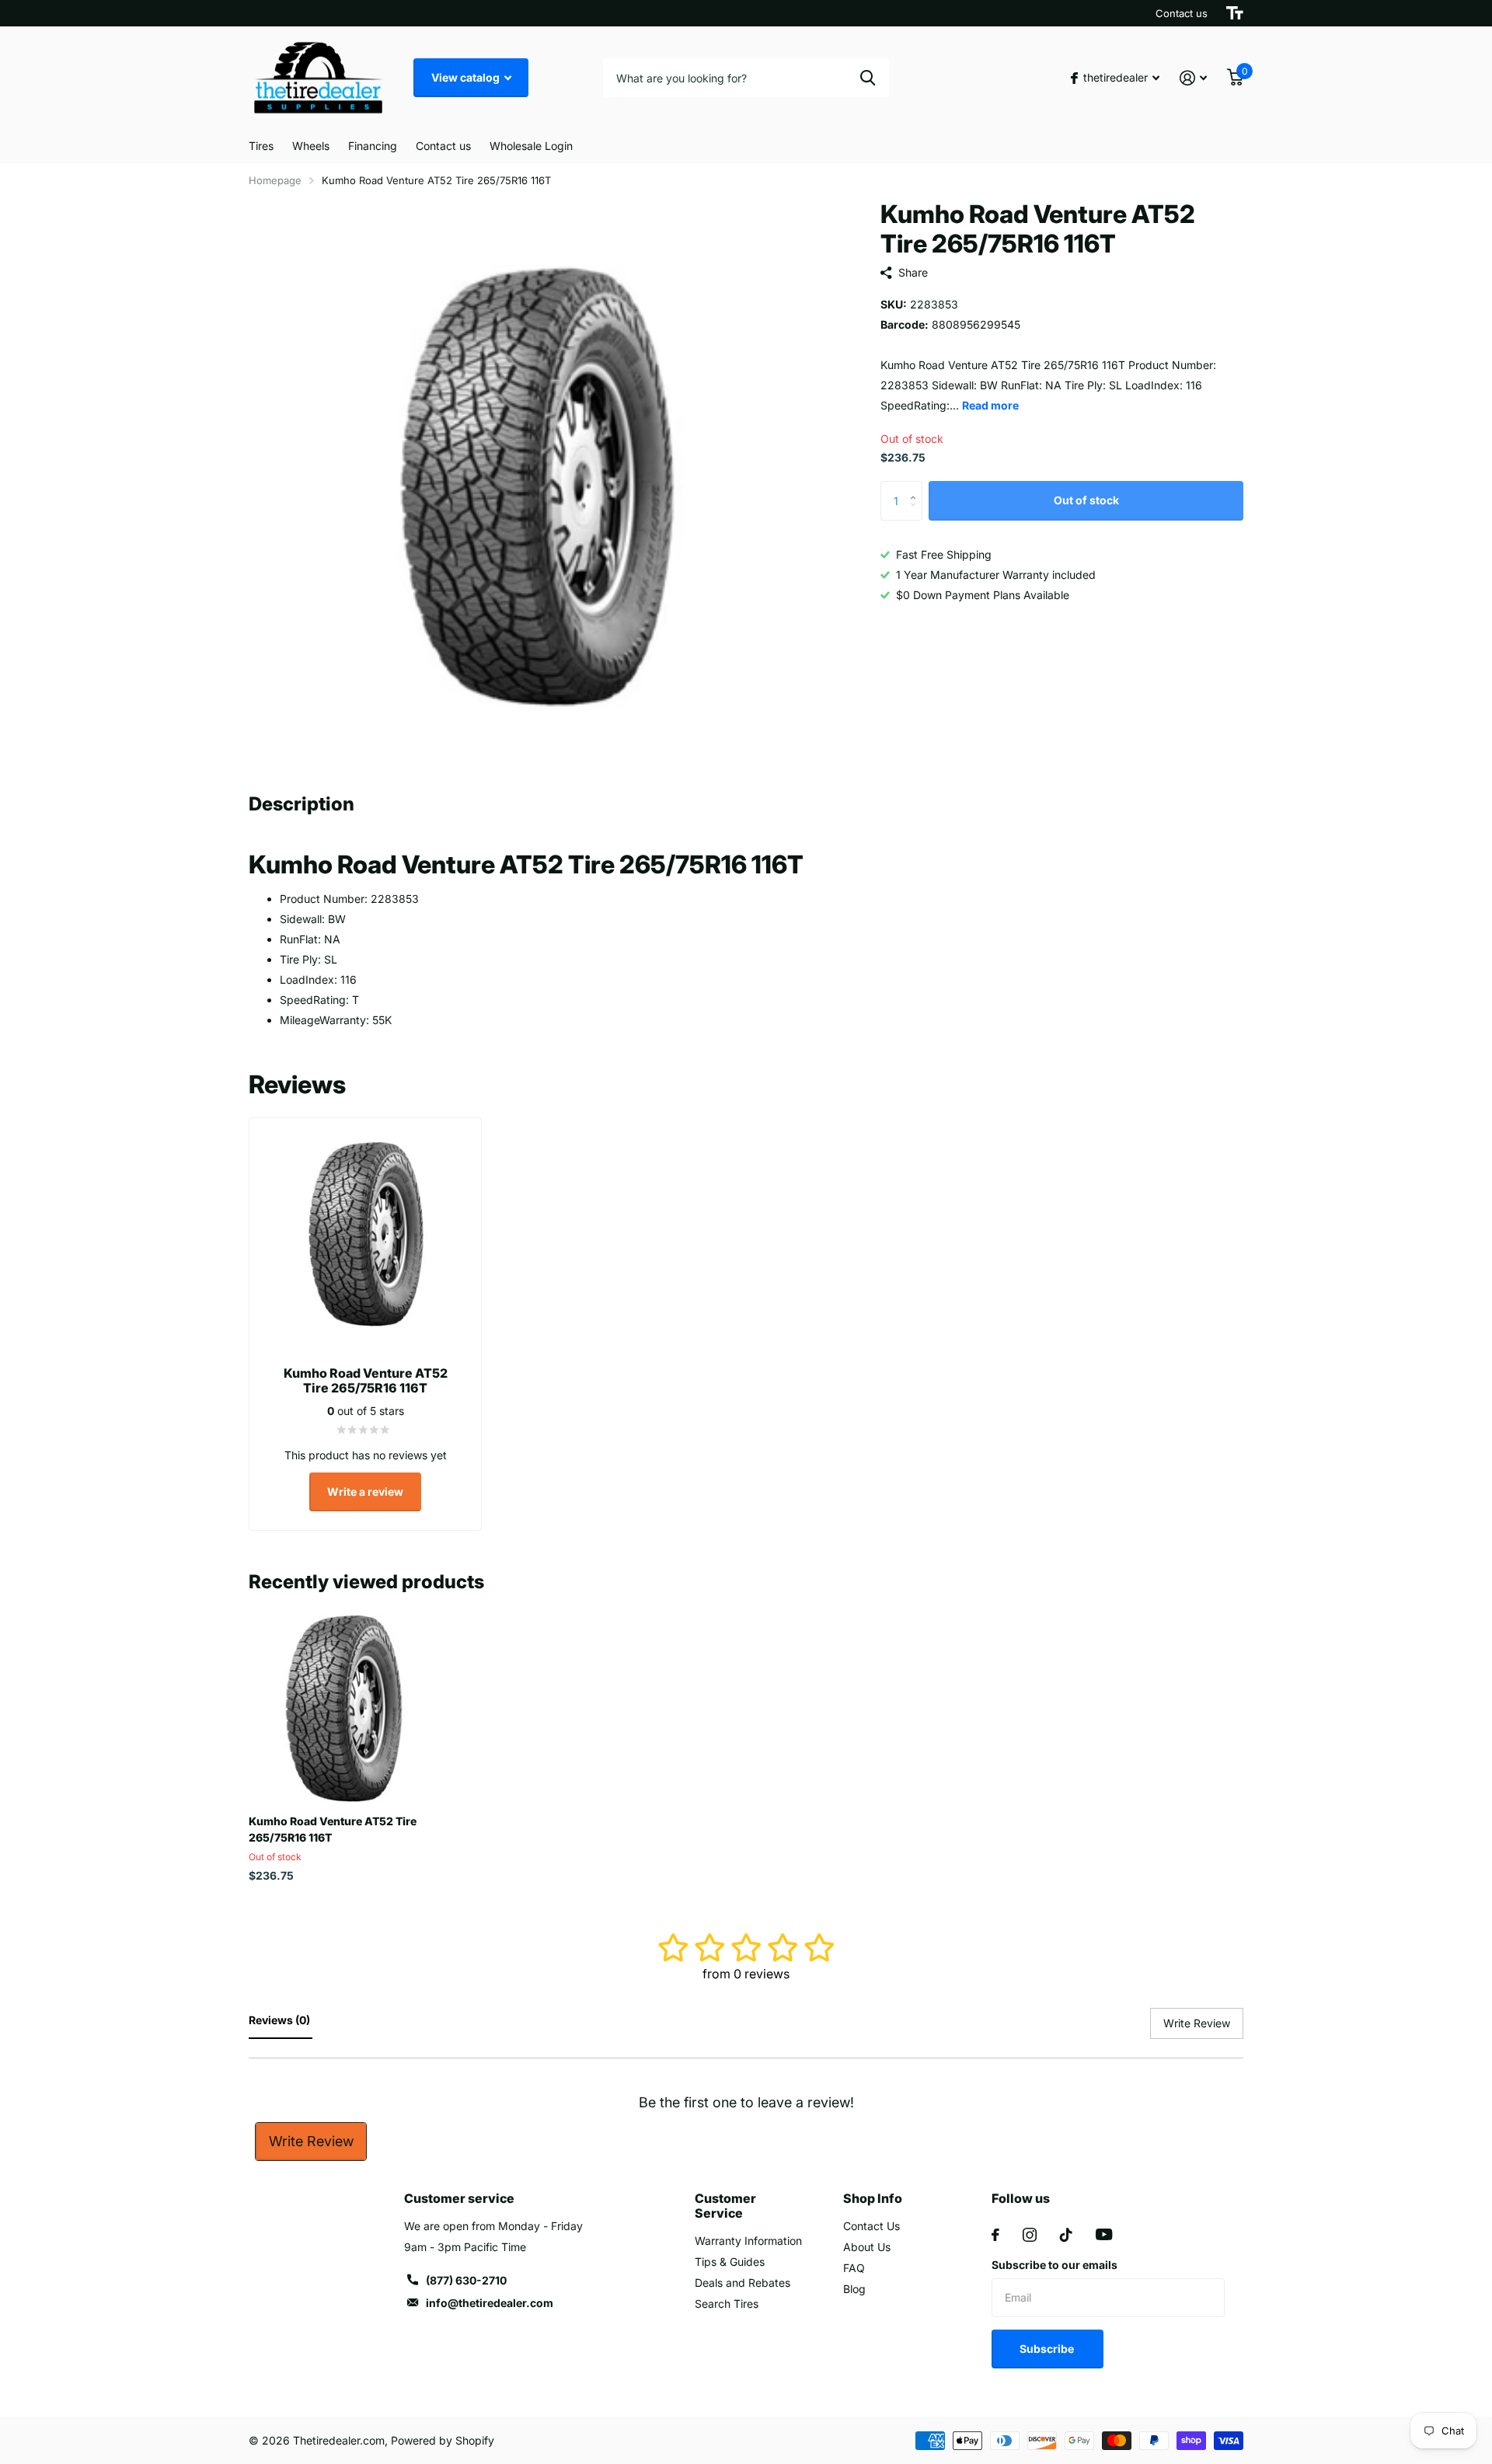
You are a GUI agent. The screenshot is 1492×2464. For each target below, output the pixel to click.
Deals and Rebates (743, 2283)
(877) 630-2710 (466, 2280)
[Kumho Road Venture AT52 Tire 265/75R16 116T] (343, 1708)
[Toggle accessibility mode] (1235, 13)
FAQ (854, 2268)
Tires (261, 146)
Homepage (275, 180)
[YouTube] (1104, 2234)
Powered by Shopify (443, 2440)
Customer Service (725, 2206)
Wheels (311, 146)
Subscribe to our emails (1055, 2265)
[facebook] (995, 2235)
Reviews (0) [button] (281, 2020)
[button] (917, 488)
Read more (990, 405)
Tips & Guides (730, 2262)
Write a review (365, 1492)
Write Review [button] (1197, 2023)
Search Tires (727, 2304)
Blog (854, 2289)
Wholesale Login (531, 146)
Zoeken (868, 78)
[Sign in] (1193, 78)
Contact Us (871, 2226)
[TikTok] (1066, 2235)
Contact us (1182, 13)
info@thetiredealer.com (490, 2303)
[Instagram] (1030, 2235)
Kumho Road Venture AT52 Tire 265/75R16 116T (333, 1829)
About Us (867, 2247)
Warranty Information (748, 2241)
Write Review (311, 2141)
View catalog (467, 77)
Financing (373, 146)
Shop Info (873, 2198)
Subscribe (1048, 2349)
